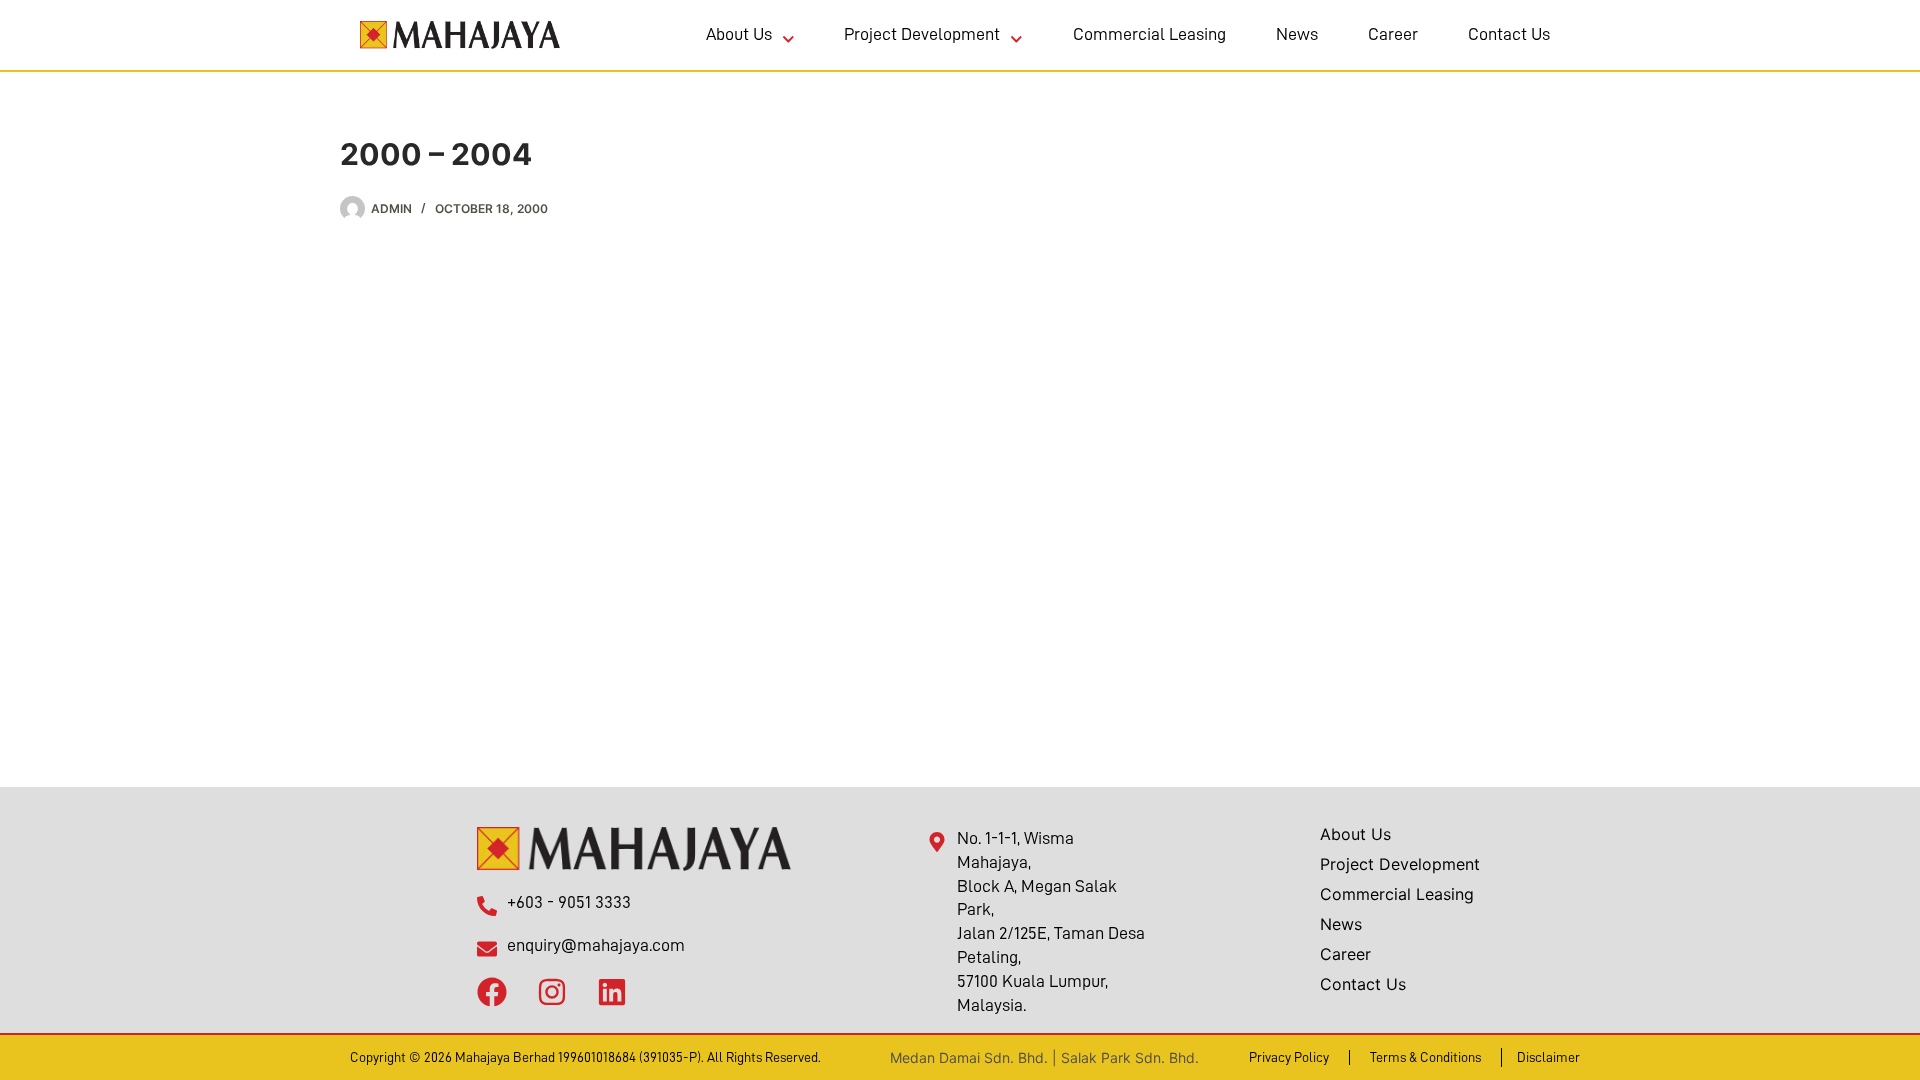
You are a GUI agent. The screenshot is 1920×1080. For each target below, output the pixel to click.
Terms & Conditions (1425, 1057)
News (1297, 34)
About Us (739, 34)
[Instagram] (552, 988)
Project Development (922, 34)
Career (1393, 34)
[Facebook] (492, 988)
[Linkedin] (612, 988)
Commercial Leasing (1149, 34)
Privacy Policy (1289, 1057)
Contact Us (1509, 34)
